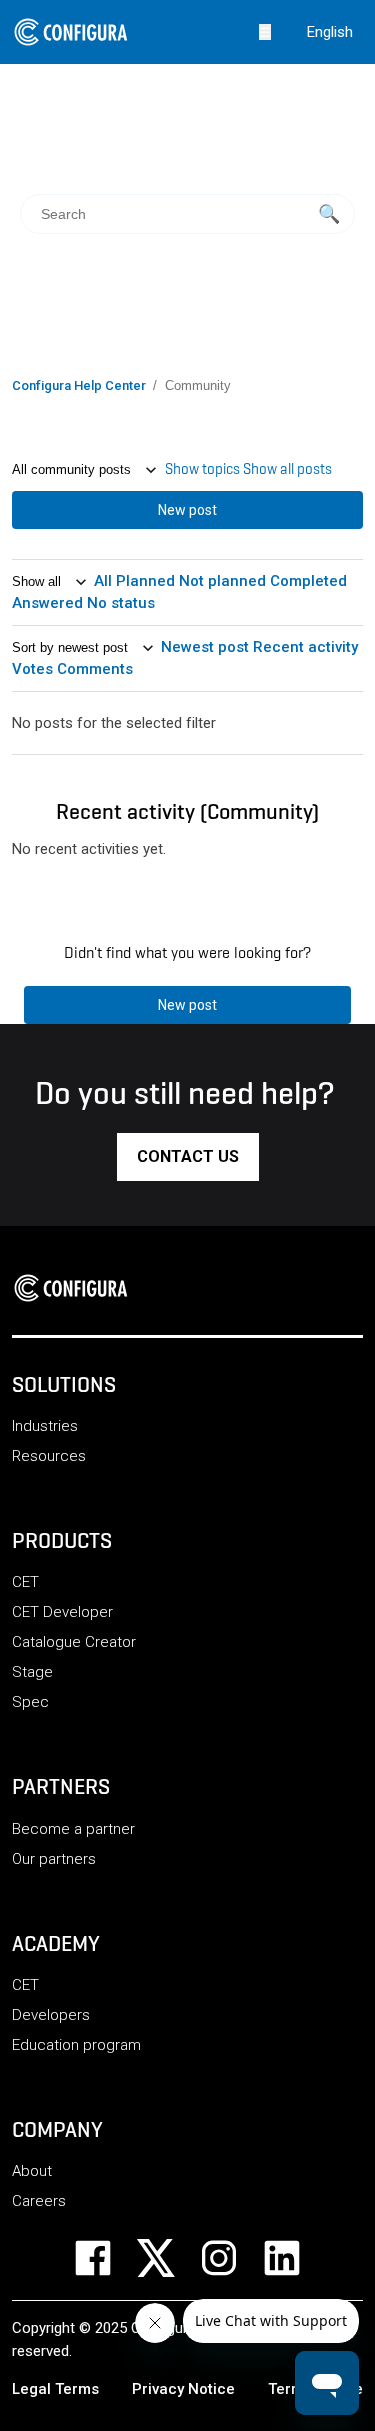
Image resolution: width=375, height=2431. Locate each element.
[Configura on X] (168, 2258)
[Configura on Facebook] (105, 2258)
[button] (188, 1157)
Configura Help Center (79, 385)
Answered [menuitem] (49, 603)
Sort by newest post (72, 647)
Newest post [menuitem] (207, 647)
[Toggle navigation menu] (265, 31)
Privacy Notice (183, 2389)
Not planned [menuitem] (224, 581)
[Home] (77, 1288)
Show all (38, 581)
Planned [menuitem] (147, 581)
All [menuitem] (105, 581)
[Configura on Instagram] (231, 2258)
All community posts (73, 469)
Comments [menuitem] (95, 669)
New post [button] (187, 510)
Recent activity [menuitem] (305, 647)
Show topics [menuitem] (204, 469)
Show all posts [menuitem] (287, 469)
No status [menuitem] (121, 603)
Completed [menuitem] (308, 581)
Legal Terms (55, 2389)
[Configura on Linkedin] (294, 2258)
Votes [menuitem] (34, 669)
